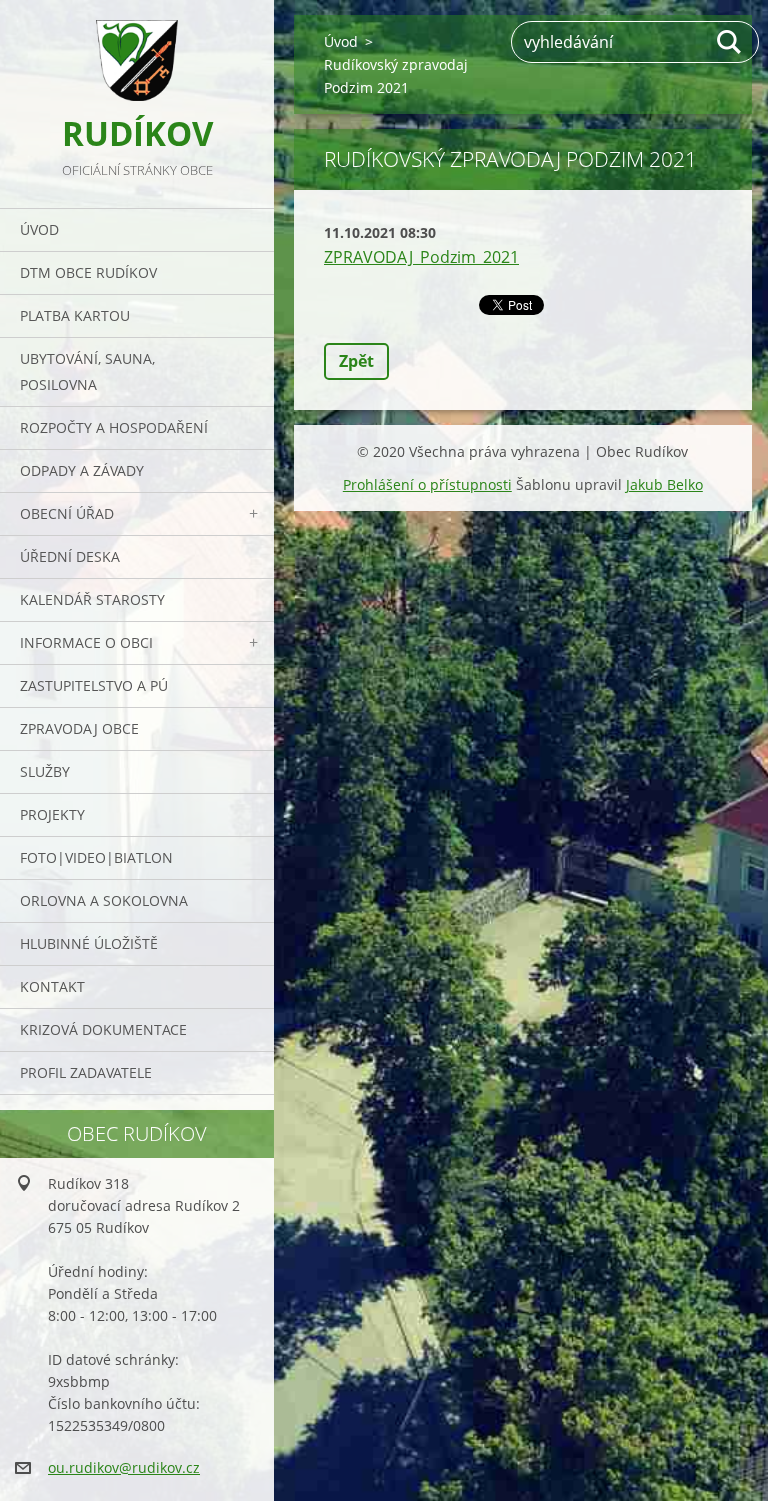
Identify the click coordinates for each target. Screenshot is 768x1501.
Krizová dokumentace (103, 1029)
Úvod (39, 229)
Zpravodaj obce (79, 728)
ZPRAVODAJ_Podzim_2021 (421, 257)
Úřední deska (70, 556)
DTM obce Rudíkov (88, 272)
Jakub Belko (664, 484)
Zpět (356, 361)
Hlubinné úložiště (89, 943)
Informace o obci (86, 642)
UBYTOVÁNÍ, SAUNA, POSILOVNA (87, 371)
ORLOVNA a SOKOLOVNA (104, 900)
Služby (45, 771)
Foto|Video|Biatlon (96, 857)
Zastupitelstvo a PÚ (94, 685)
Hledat (730, 42)
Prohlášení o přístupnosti (427, 484)
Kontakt (52, 986)
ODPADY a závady (82, 470)
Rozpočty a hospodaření (114, 427)
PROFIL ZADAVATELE (86, 1072)
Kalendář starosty (92, 599)
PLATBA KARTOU (75, 315)
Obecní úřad (67, 513)
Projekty (52, 814)
